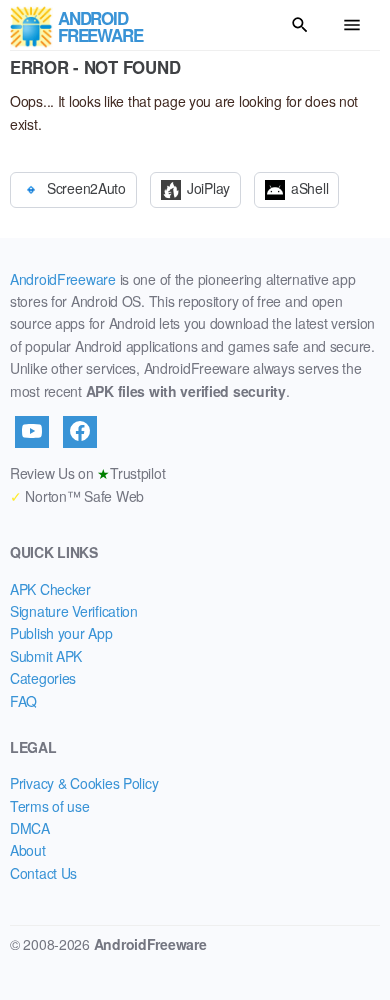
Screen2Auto (86, 187)
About (28, 850)
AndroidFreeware (63, 279)
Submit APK (46, 656)
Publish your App (61, 633)
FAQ (23, 701)
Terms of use (50, 806)
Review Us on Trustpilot (87, 473)
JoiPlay (208, 187)
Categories (43, 678)
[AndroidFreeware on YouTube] (32, 432)
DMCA (30, 828)
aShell (309, 187)
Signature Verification (74, 611)
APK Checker (50, 589)
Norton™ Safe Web (77, 496)
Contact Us (43, 873)
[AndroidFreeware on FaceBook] (80, 432)
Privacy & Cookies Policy (84, 783)
